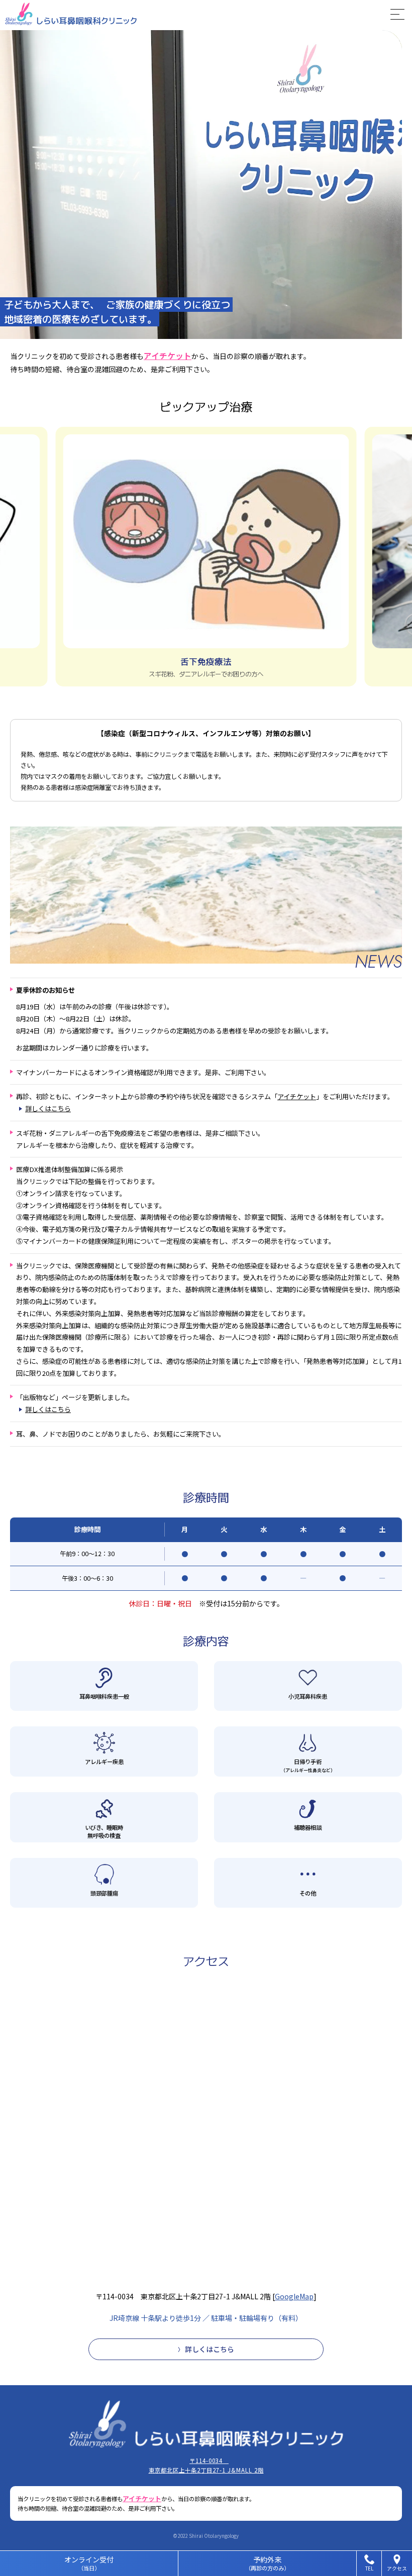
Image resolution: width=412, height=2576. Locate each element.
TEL (369, 2568)
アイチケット (168, 356)
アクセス (397, 2568)
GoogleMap (294, 2296)
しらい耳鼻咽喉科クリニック (191, 14)
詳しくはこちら (48, 1108)
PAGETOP (397, 2511)
